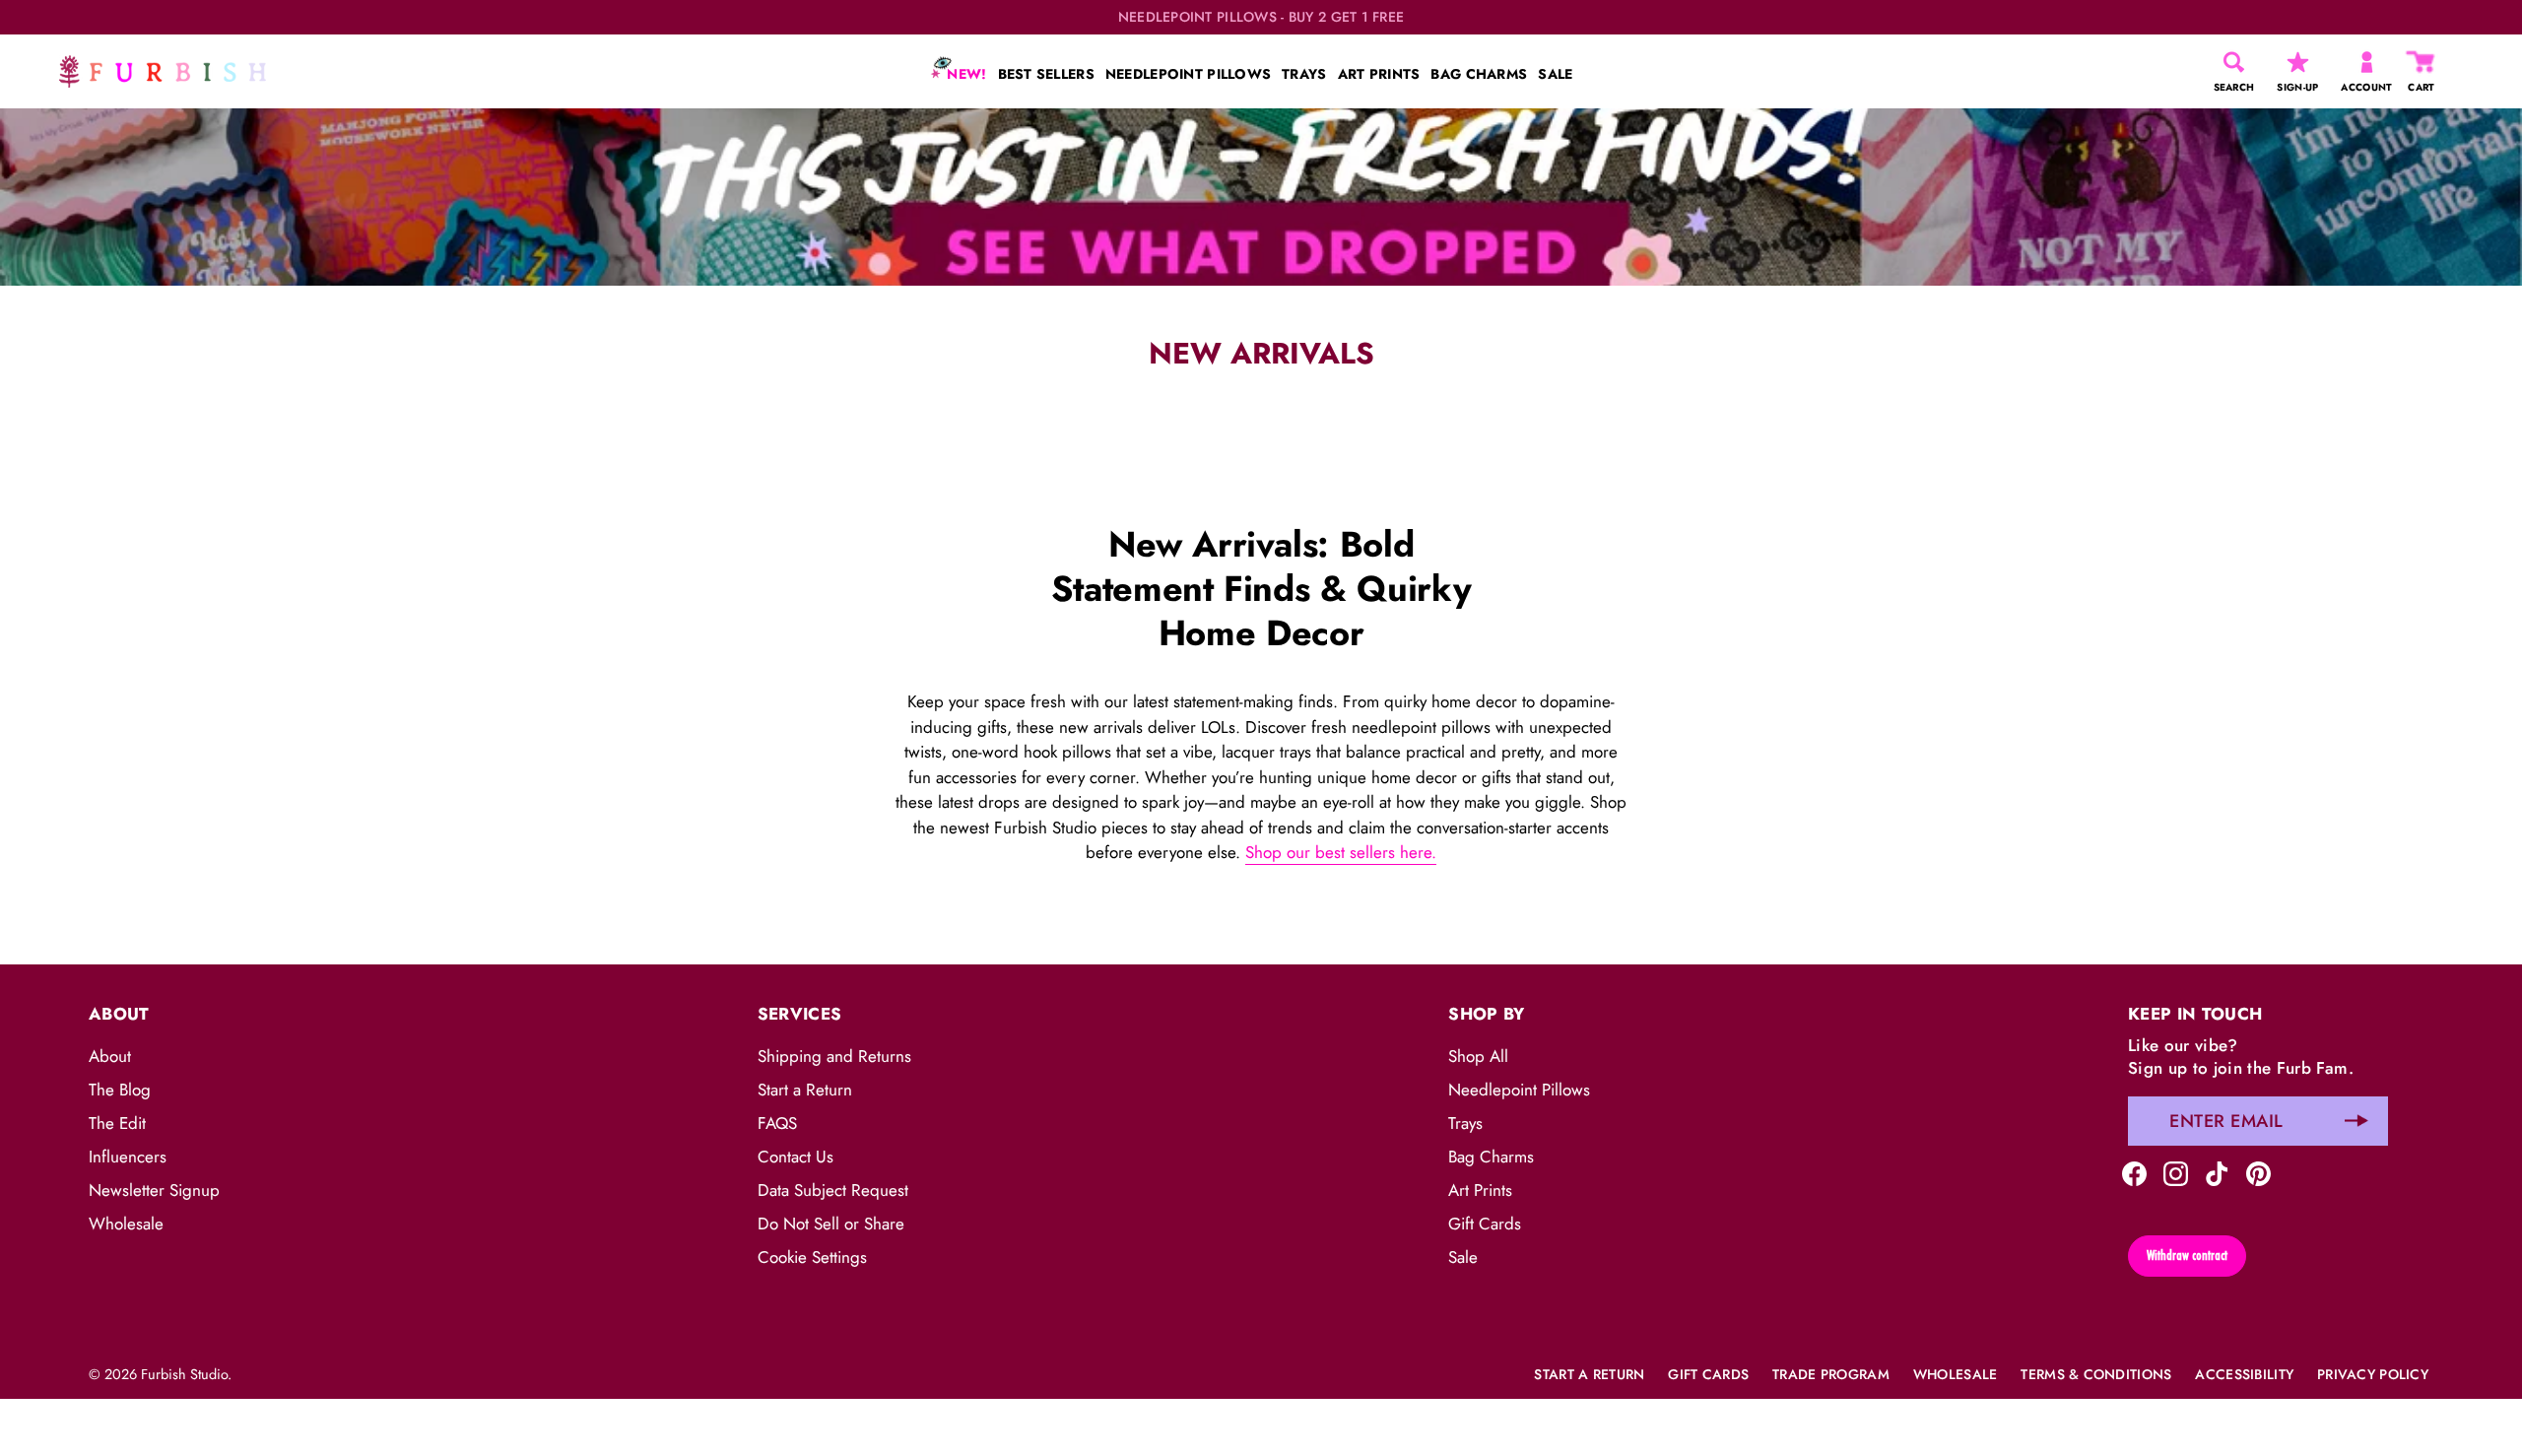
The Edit (117, 1123)
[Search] (2234, 62)
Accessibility (2244, 1374)
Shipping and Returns (834, 1056)
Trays (1465, 1123)
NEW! (964, 74)
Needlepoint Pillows (1519, 1090)
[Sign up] (2356, 1121)
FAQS (777, 1123)
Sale (1463, 1257)
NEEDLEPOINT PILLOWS (1188, 74)
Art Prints (1480, 1190)
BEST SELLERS (1046, 74)
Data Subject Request (833, 1190)
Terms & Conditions (2096, 1374)
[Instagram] (2176, 1172)
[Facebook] (2134, 1172)
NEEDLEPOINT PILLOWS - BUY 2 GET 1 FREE (1261, 17)
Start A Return (1589, 1374)
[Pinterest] (2258, 1172)
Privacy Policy (2373, 1374)
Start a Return (805, 1090)
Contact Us (796, 1157)
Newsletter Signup (154, 1190)
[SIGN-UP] (2298, 62)
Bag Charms (1491, 1157)
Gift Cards (1485, 1224)
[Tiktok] (2217, 1172)
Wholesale (126, 1224)
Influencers (128, 1157)
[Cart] (2422, 62)
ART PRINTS (1379, 74)
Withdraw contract (2187, 1255)
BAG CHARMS (1479, 74)
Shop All (1478, 1056)
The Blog (120, 1090)
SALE (1555, 74)
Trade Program (1831, 1374)
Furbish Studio (184, 1374)
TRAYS (1304, 74)
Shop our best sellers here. (1341, 852)
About (110, 1056)
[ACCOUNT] (2367, 62)
